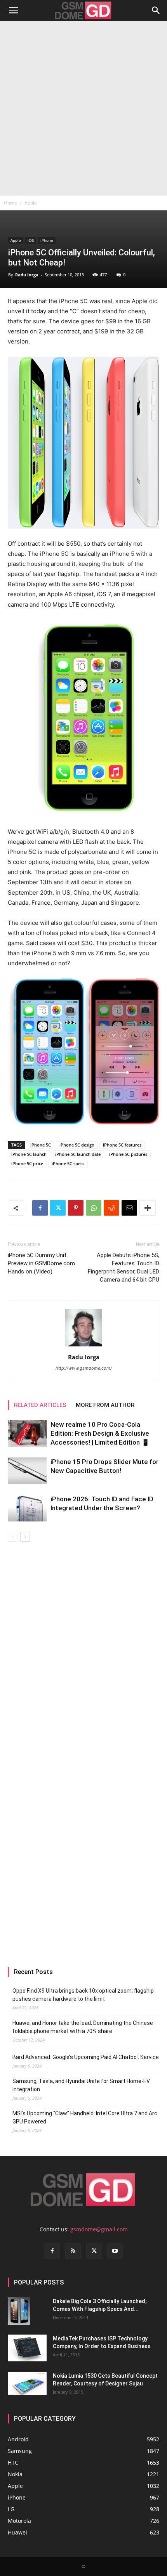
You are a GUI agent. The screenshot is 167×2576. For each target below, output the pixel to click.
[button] (13, 10)
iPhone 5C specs (68, 1163)
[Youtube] (115, 2251)
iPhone (47, 240)
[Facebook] (40, 1208)
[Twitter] (58, 1208)
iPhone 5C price (27, 1163)
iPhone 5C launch (29, 1154)
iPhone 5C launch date (78, 1154)
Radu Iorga (27, 275)
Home (10, 203)
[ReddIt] (111, 1208)
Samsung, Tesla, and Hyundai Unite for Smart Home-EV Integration (81, 2085)
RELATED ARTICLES (40, 1405)
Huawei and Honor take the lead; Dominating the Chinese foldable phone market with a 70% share (83, 2027)
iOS (31, 240)
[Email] (129, 1208)
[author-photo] (83, 1346)
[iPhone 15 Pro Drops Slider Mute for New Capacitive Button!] (27, 1471)
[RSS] (73, 2251)
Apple (31, 203)
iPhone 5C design (77, 1145)
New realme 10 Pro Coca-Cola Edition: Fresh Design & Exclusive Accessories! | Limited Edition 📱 (100, 1433)
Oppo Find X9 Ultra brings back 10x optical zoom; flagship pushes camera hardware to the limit (83, 1995)
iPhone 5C (41, 1145)
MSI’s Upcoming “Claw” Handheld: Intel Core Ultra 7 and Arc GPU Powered (85, 2117)
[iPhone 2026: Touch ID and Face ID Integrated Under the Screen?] (27, 1508)
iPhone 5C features (122, 1145)
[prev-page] (13, 1537)
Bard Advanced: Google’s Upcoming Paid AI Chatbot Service (86, 2057)
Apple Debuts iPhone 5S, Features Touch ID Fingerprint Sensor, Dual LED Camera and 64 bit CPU (124, 1267)
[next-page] (25, 1537)
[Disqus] (83, 1651)
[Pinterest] (76, 1208)
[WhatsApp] (94, 1208)
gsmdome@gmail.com (99, 2229)
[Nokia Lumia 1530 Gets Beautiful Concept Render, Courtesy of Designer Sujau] (27, 2383)
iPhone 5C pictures (128, 1154)
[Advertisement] (83, 108)
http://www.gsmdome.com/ (84, 1368)
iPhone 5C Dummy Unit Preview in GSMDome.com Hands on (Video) (41, 1263)
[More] (148, 1208)
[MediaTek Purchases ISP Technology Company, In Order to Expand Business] (27, 2348)
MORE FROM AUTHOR (105, 1405)
